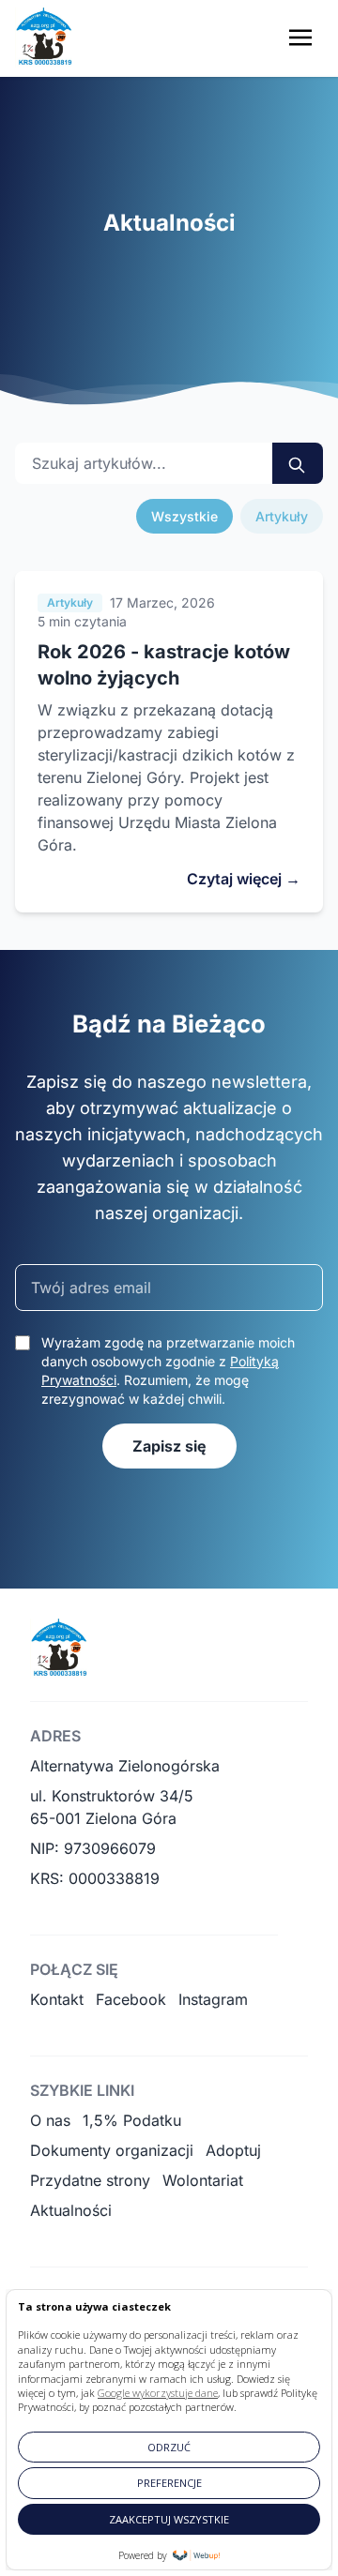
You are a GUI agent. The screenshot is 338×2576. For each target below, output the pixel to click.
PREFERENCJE (169, 2483)
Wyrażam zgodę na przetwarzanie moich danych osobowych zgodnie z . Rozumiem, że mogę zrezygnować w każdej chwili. (168, 1371)
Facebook (131, 1999)
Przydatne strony (90, 2180)
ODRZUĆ (169, 2447)
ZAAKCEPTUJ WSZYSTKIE (169, 2519)
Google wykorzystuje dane (158, 2393)
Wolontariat (203, 2180)
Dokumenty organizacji (112, 2150)
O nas (50, 2120)
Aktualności (71, 2210)
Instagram (213, 1999)
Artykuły (282, 516)
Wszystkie (184, 516)
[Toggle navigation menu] (300, 38)
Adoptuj (233, 2150)
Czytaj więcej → (244, 879)
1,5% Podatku (132, 2120)
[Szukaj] (298, 463)
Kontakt (57, 1999)
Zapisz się (169, 1446)
